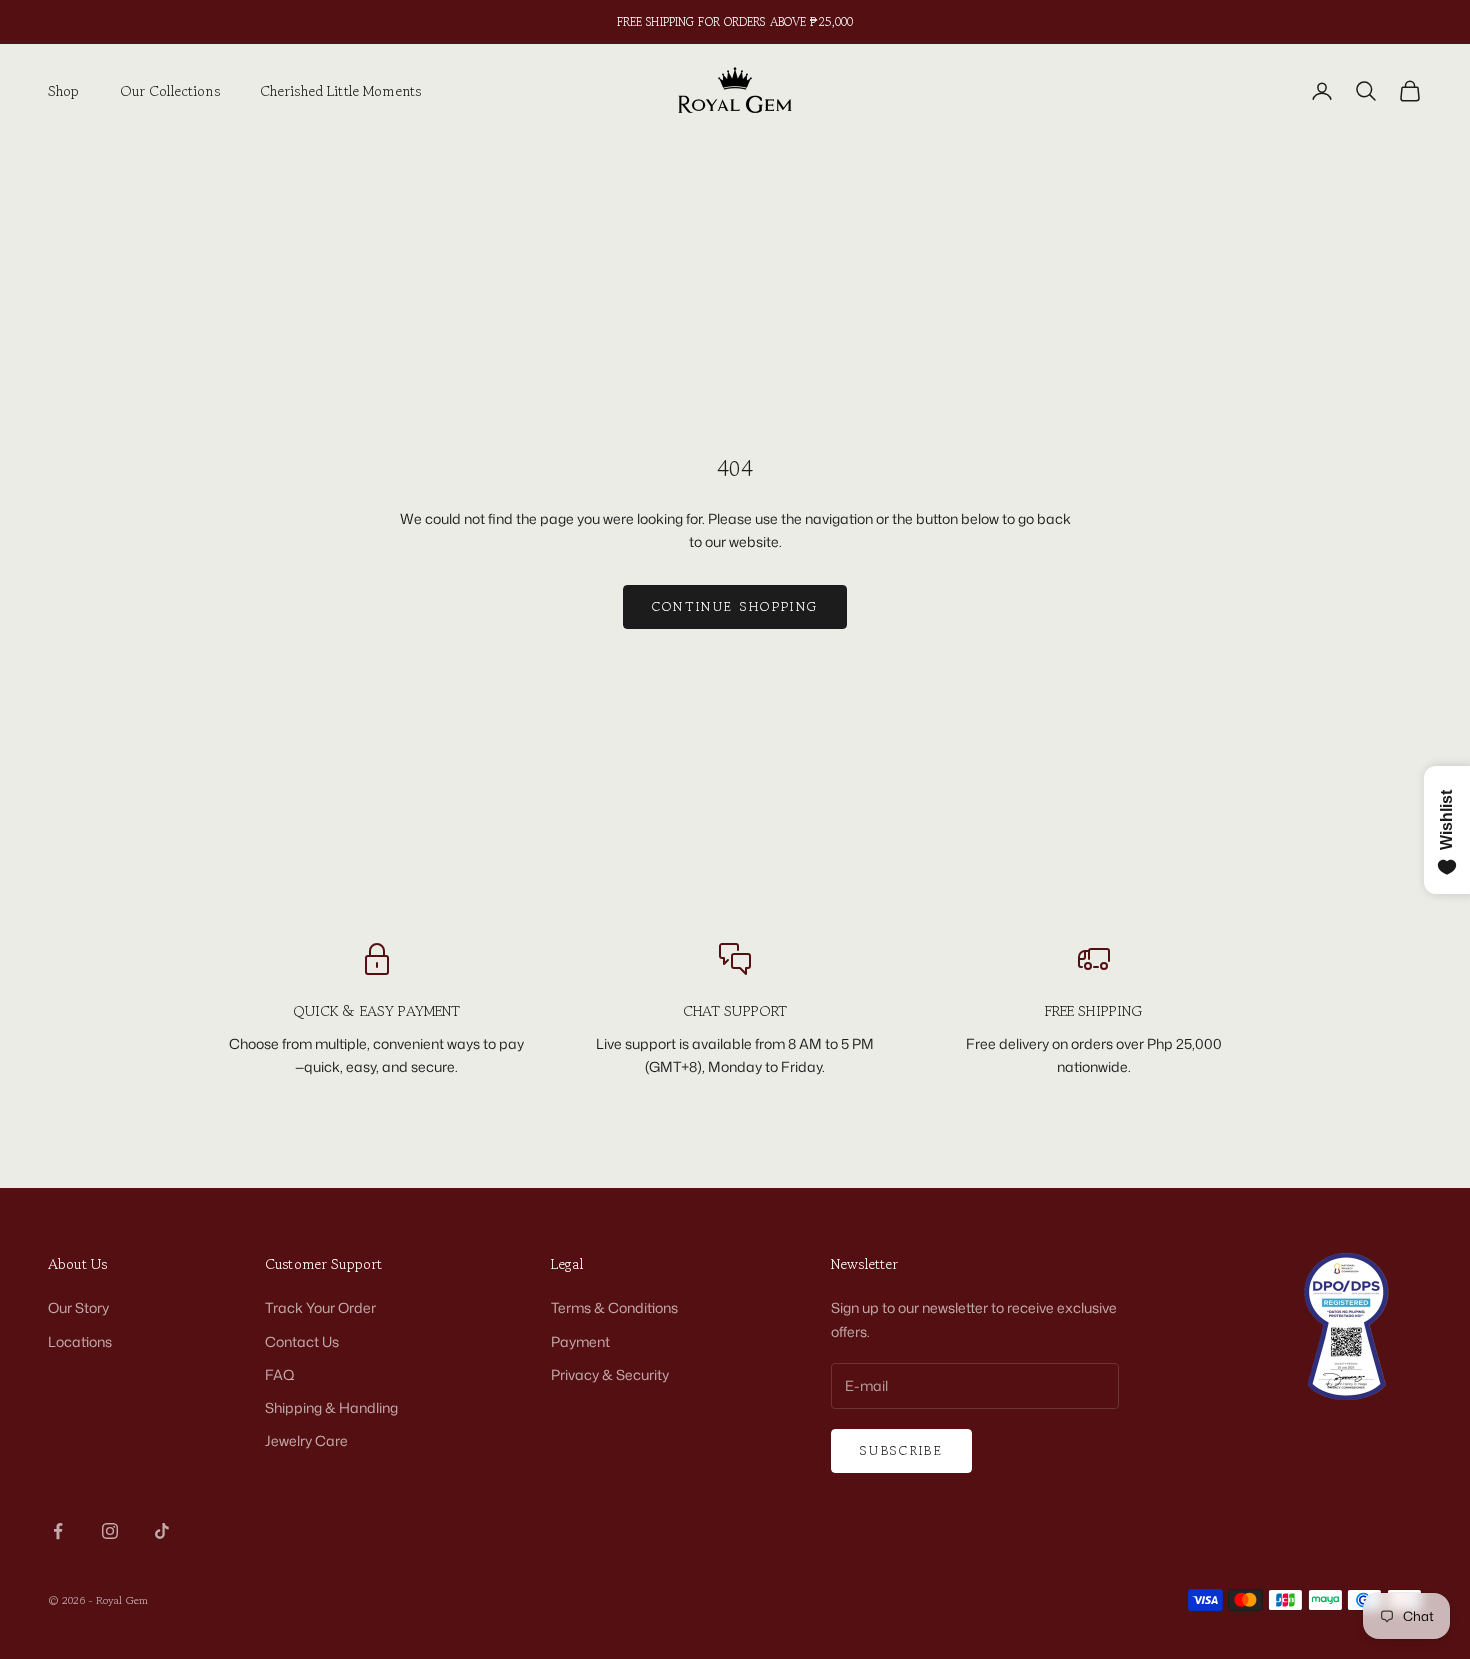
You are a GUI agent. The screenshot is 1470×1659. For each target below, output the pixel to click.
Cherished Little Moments (340, 90)
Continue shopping (735, 606)
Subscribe (901, 1450)
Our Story (78, 1307)
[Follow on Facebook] (58, 1531)
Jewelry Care (306, 1440)
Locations (80, 1341)
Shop (64, 90)
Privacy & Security (610, 1374)
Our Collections (170, 90)
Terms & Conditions (614, 1307)
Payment (580, 1341)
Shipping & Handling (331, 1407)
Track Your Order (320, 1307)
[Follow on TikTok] (162, 1531)
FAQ (280, 1374)
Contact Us (302, 1341)
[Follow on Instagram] (110, 1531)
